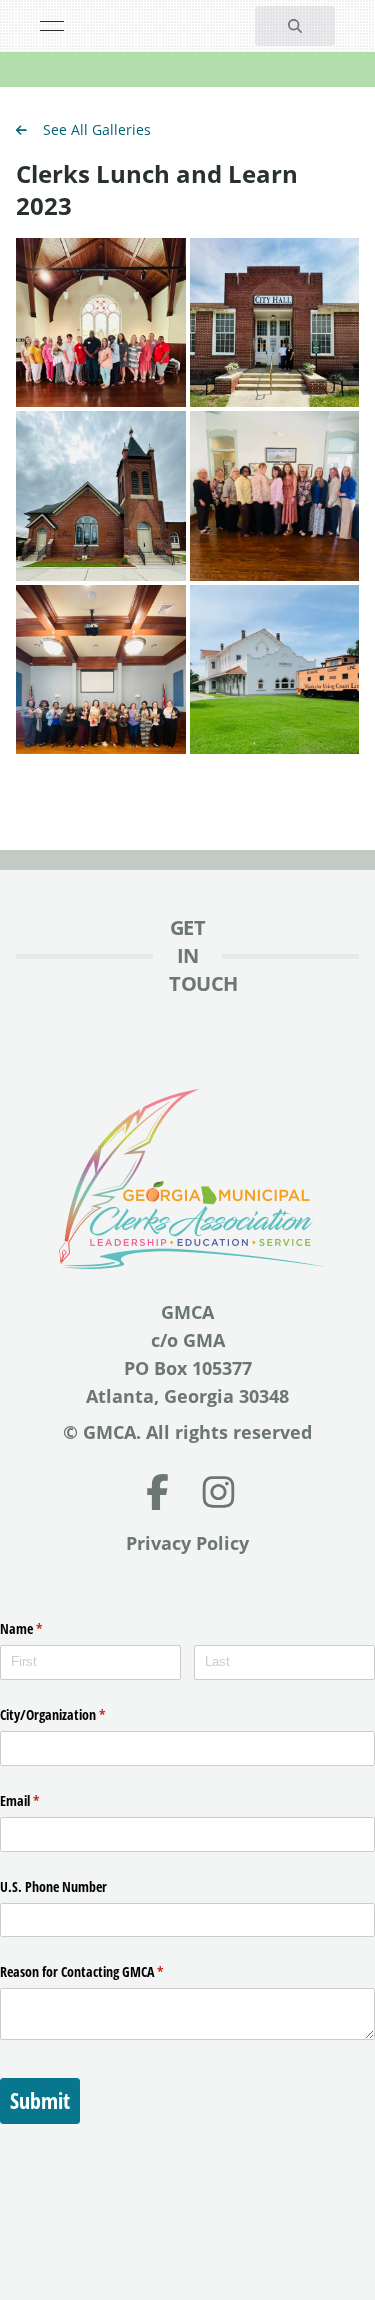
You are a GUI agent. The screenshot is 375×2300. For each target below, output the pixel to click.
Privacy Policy (187, 1543)
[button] (295, 26)
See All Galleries (97, 129)
